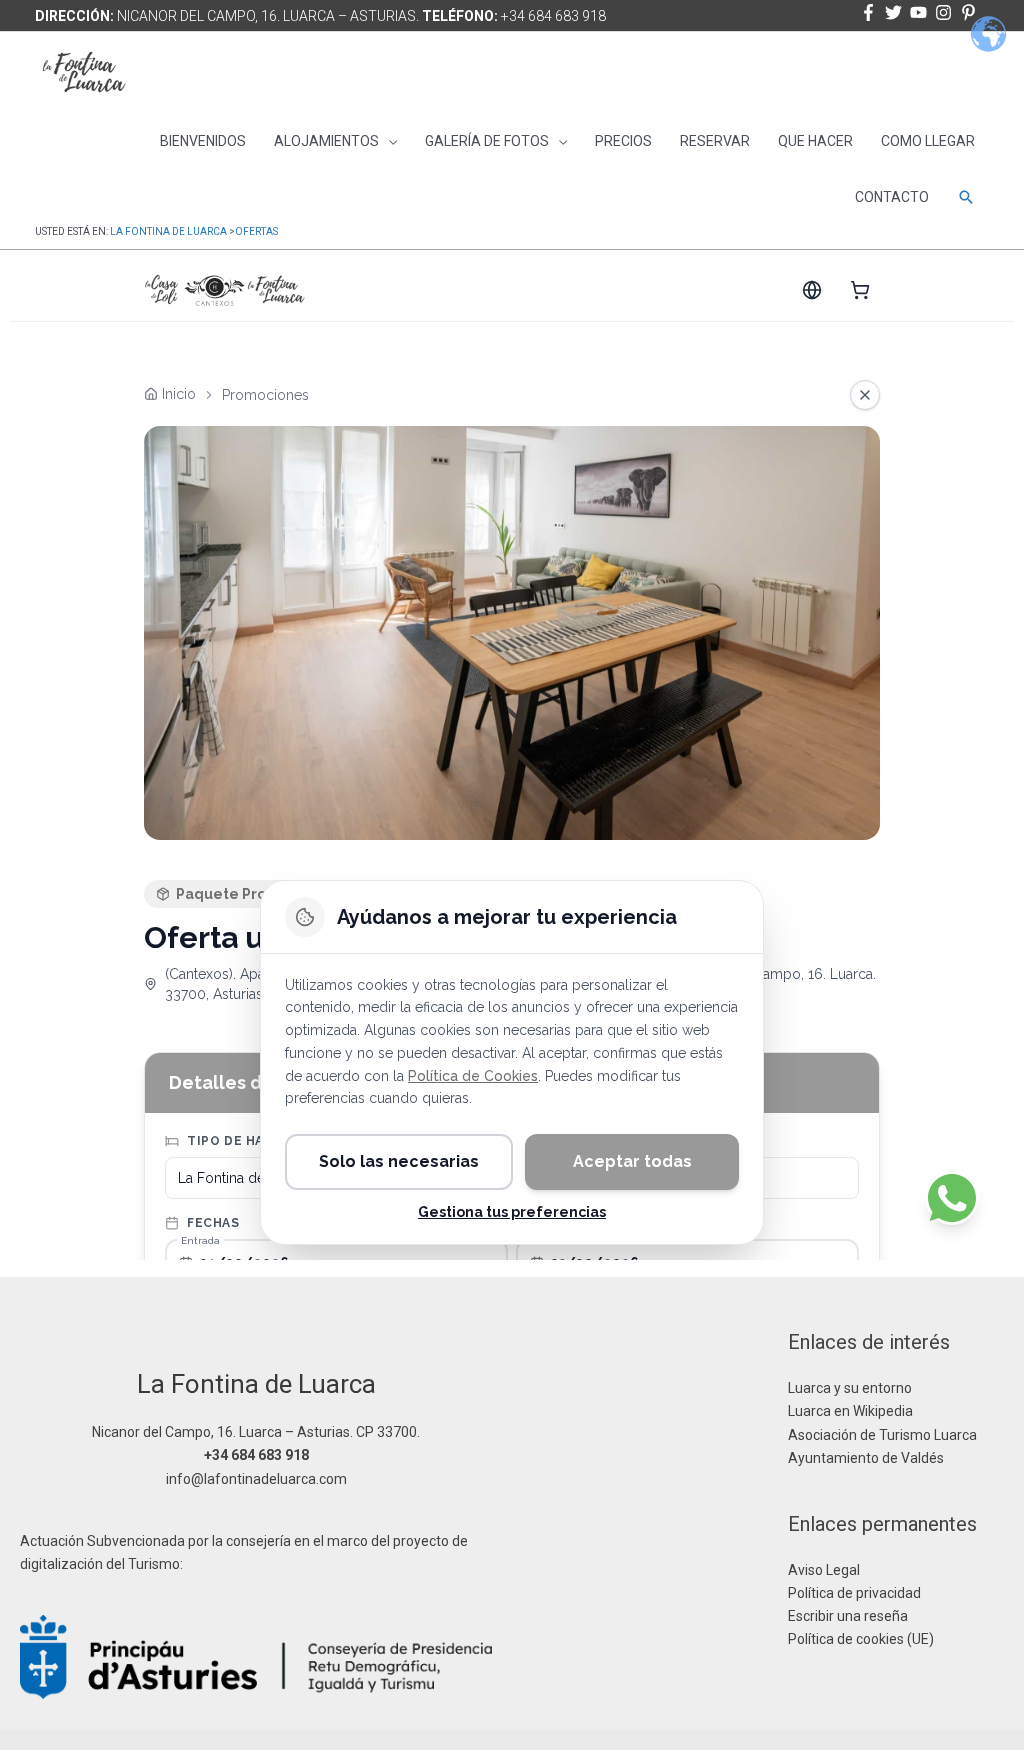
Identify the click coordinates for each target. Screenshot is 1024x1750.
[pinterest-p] (971, 12)
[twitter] (896, 12)
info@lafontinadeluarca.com (256, 1479)
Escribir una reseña (848, 1616)
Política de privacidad (854, 1593)
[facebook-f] (871, 12)
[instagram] (946, 12)
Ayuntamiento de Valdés (866, 1458)
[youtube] (921, 12)
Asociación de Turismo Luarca (882, 1435)
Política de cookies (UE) (861, 1639)
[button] (966, 197)
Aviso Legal (824, 1570)
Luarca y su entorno (850, 1388)
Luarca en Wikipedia (850, 1411)
